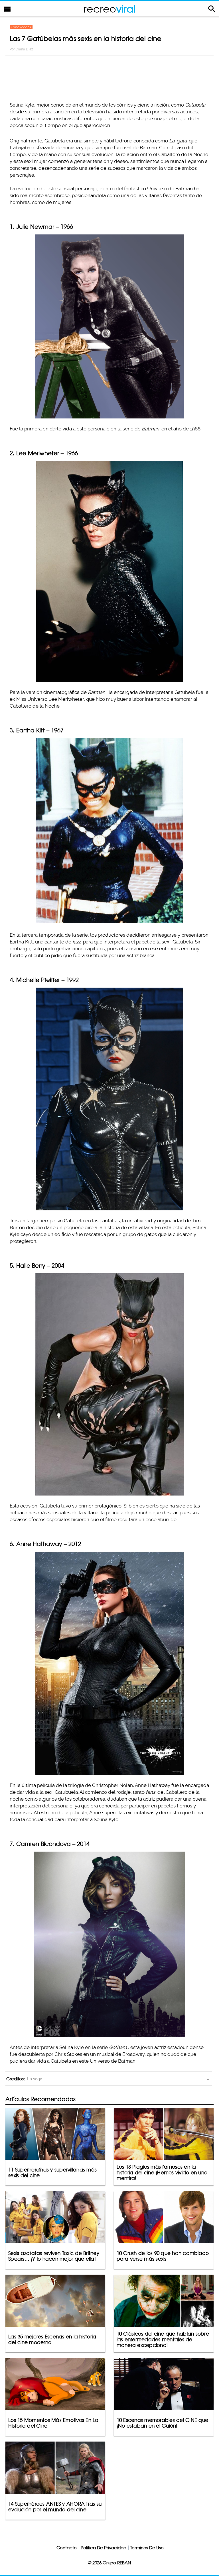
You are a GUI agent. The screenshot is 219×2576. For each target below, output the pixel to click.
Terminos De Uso (147, 2548)
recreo (109, 9)
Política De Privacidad (104, 2548)
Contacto (67, 2548)
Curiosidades (21, 27)
